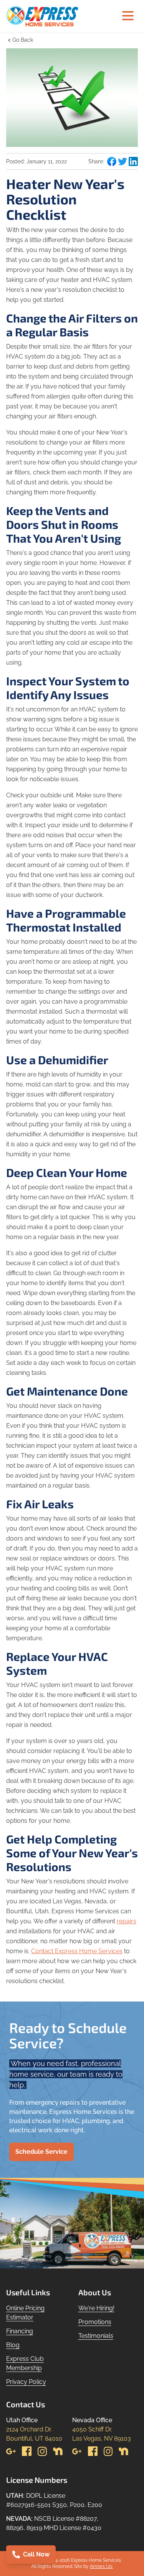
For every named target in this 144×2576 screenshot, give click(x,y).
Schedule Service (41, 2152)
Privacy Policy (26, 2382)
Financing (20, 2331)
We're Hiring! (96, 2308)
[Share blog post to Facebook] (112, 161)
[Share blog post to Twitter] (122, 161)
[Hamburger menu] (128, 16)
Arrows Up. (101, 2566)
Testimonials (96, 2336)
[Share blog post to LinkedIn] (133, 161)
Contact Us (26, 2404)
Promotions (95, 2322)
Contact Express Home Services (77, 1951)
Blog (13, 2345)
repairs (127, 1921)
